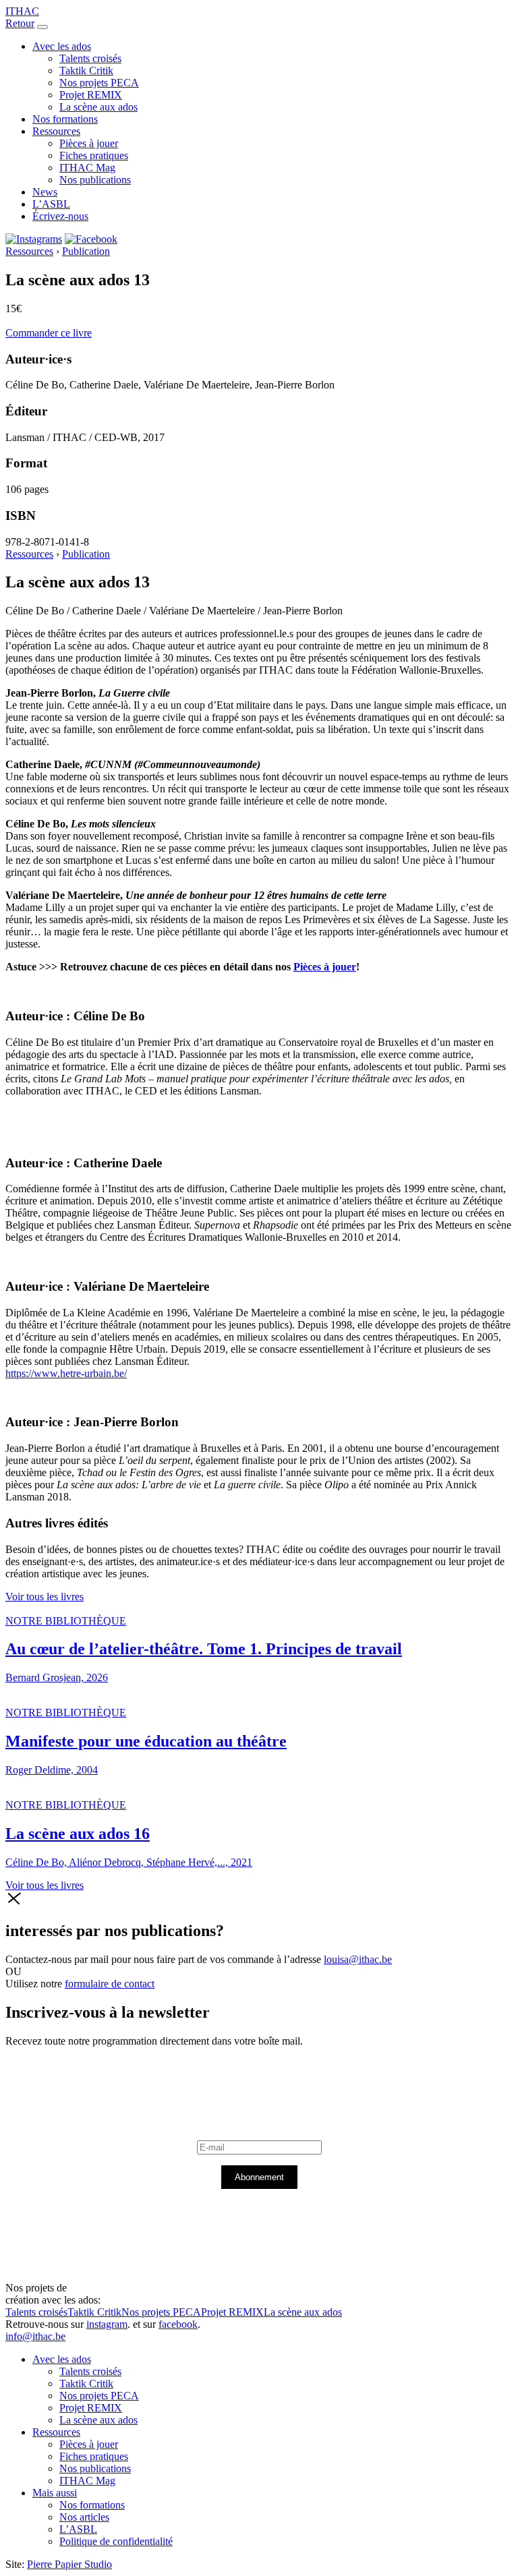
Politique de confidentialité (116, 2541)
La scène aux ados (98, 107)
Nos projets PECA (99, 83)
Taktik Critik (86, 70)
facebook (178, 2324)
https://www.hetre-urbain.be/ (66, 1373)
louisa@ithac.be (358, 1959)
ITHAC (22, 11)
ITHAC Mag (87, 168)
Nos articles (84, 2517)
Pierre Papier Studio (69, 2564)
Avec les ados (62, 46)
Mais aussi (55, 2493)
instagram (107, 2324)
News (45, 192)
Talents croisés (90, 58)
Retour (20, 23)
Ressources (56, 131)
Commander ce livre (49, 333)
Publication (86, 251)
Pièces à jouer (89, 143)
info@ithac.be (35, 2336)
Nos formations (65, 119)
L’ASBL (51, 204)
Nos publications (95, 180)
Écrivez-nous (60, 216)
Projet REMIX (91, 95)
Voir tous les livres (45, 1597)
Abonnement (259, 2177)
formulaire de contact (110, 1984)
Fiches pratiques (94, 155)
